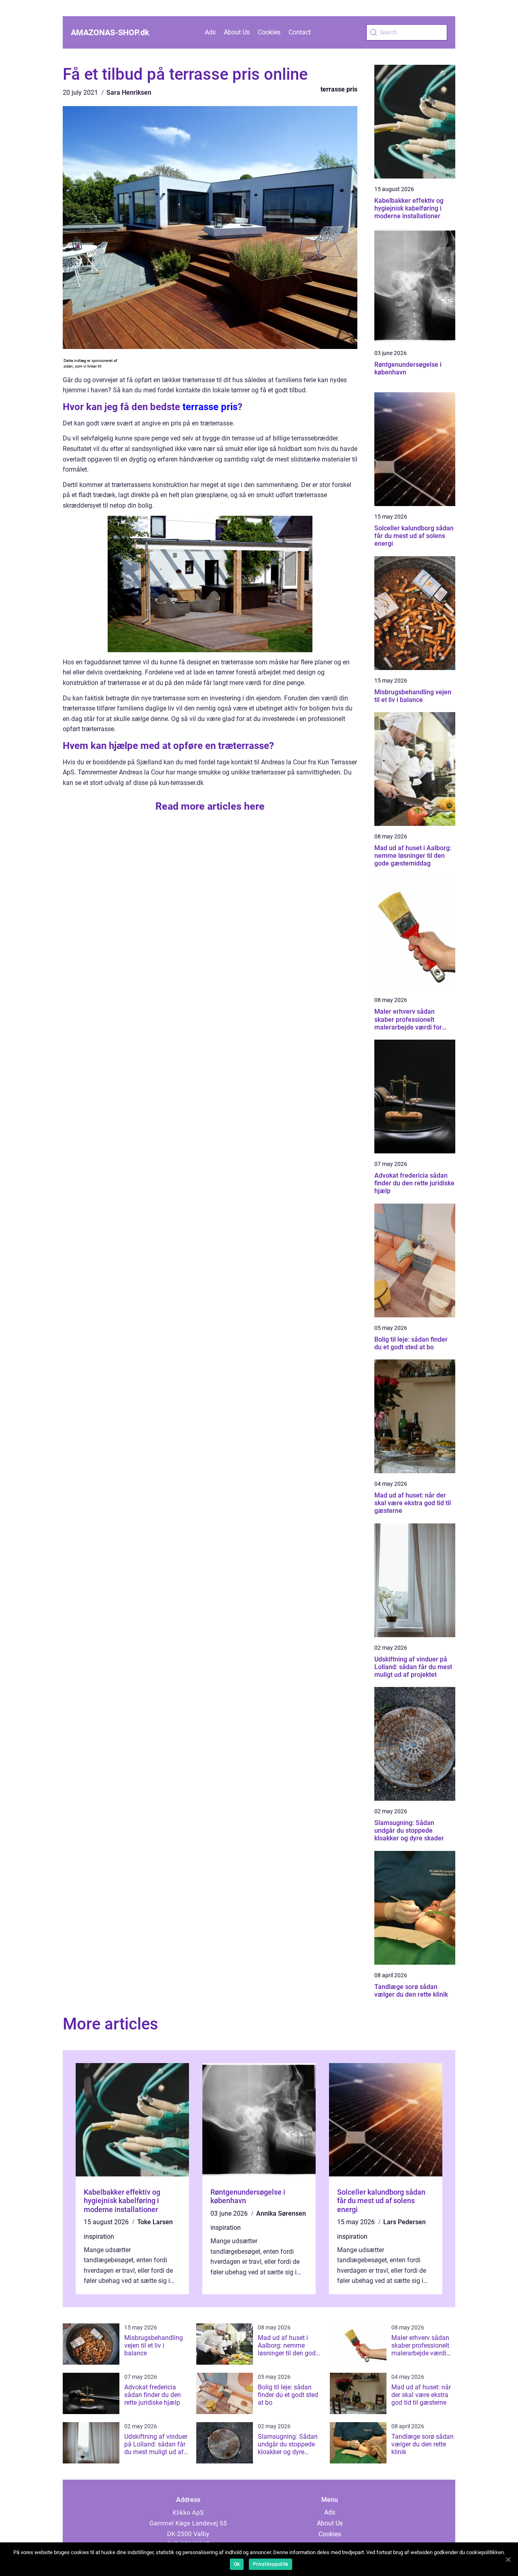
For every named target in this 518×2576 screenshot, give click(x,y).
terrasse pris (339, 89)
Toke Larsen (155, 2222)
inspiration (99, 2237)
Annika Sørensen (281, 2213)
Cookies (269, 32)
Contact (300, 32)
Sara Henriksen (129, 93)
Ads (210, 32)
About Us (237, 32)
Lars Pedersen (404, 2222)
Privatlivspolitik (271, 2564)
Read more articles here (210, 806)
